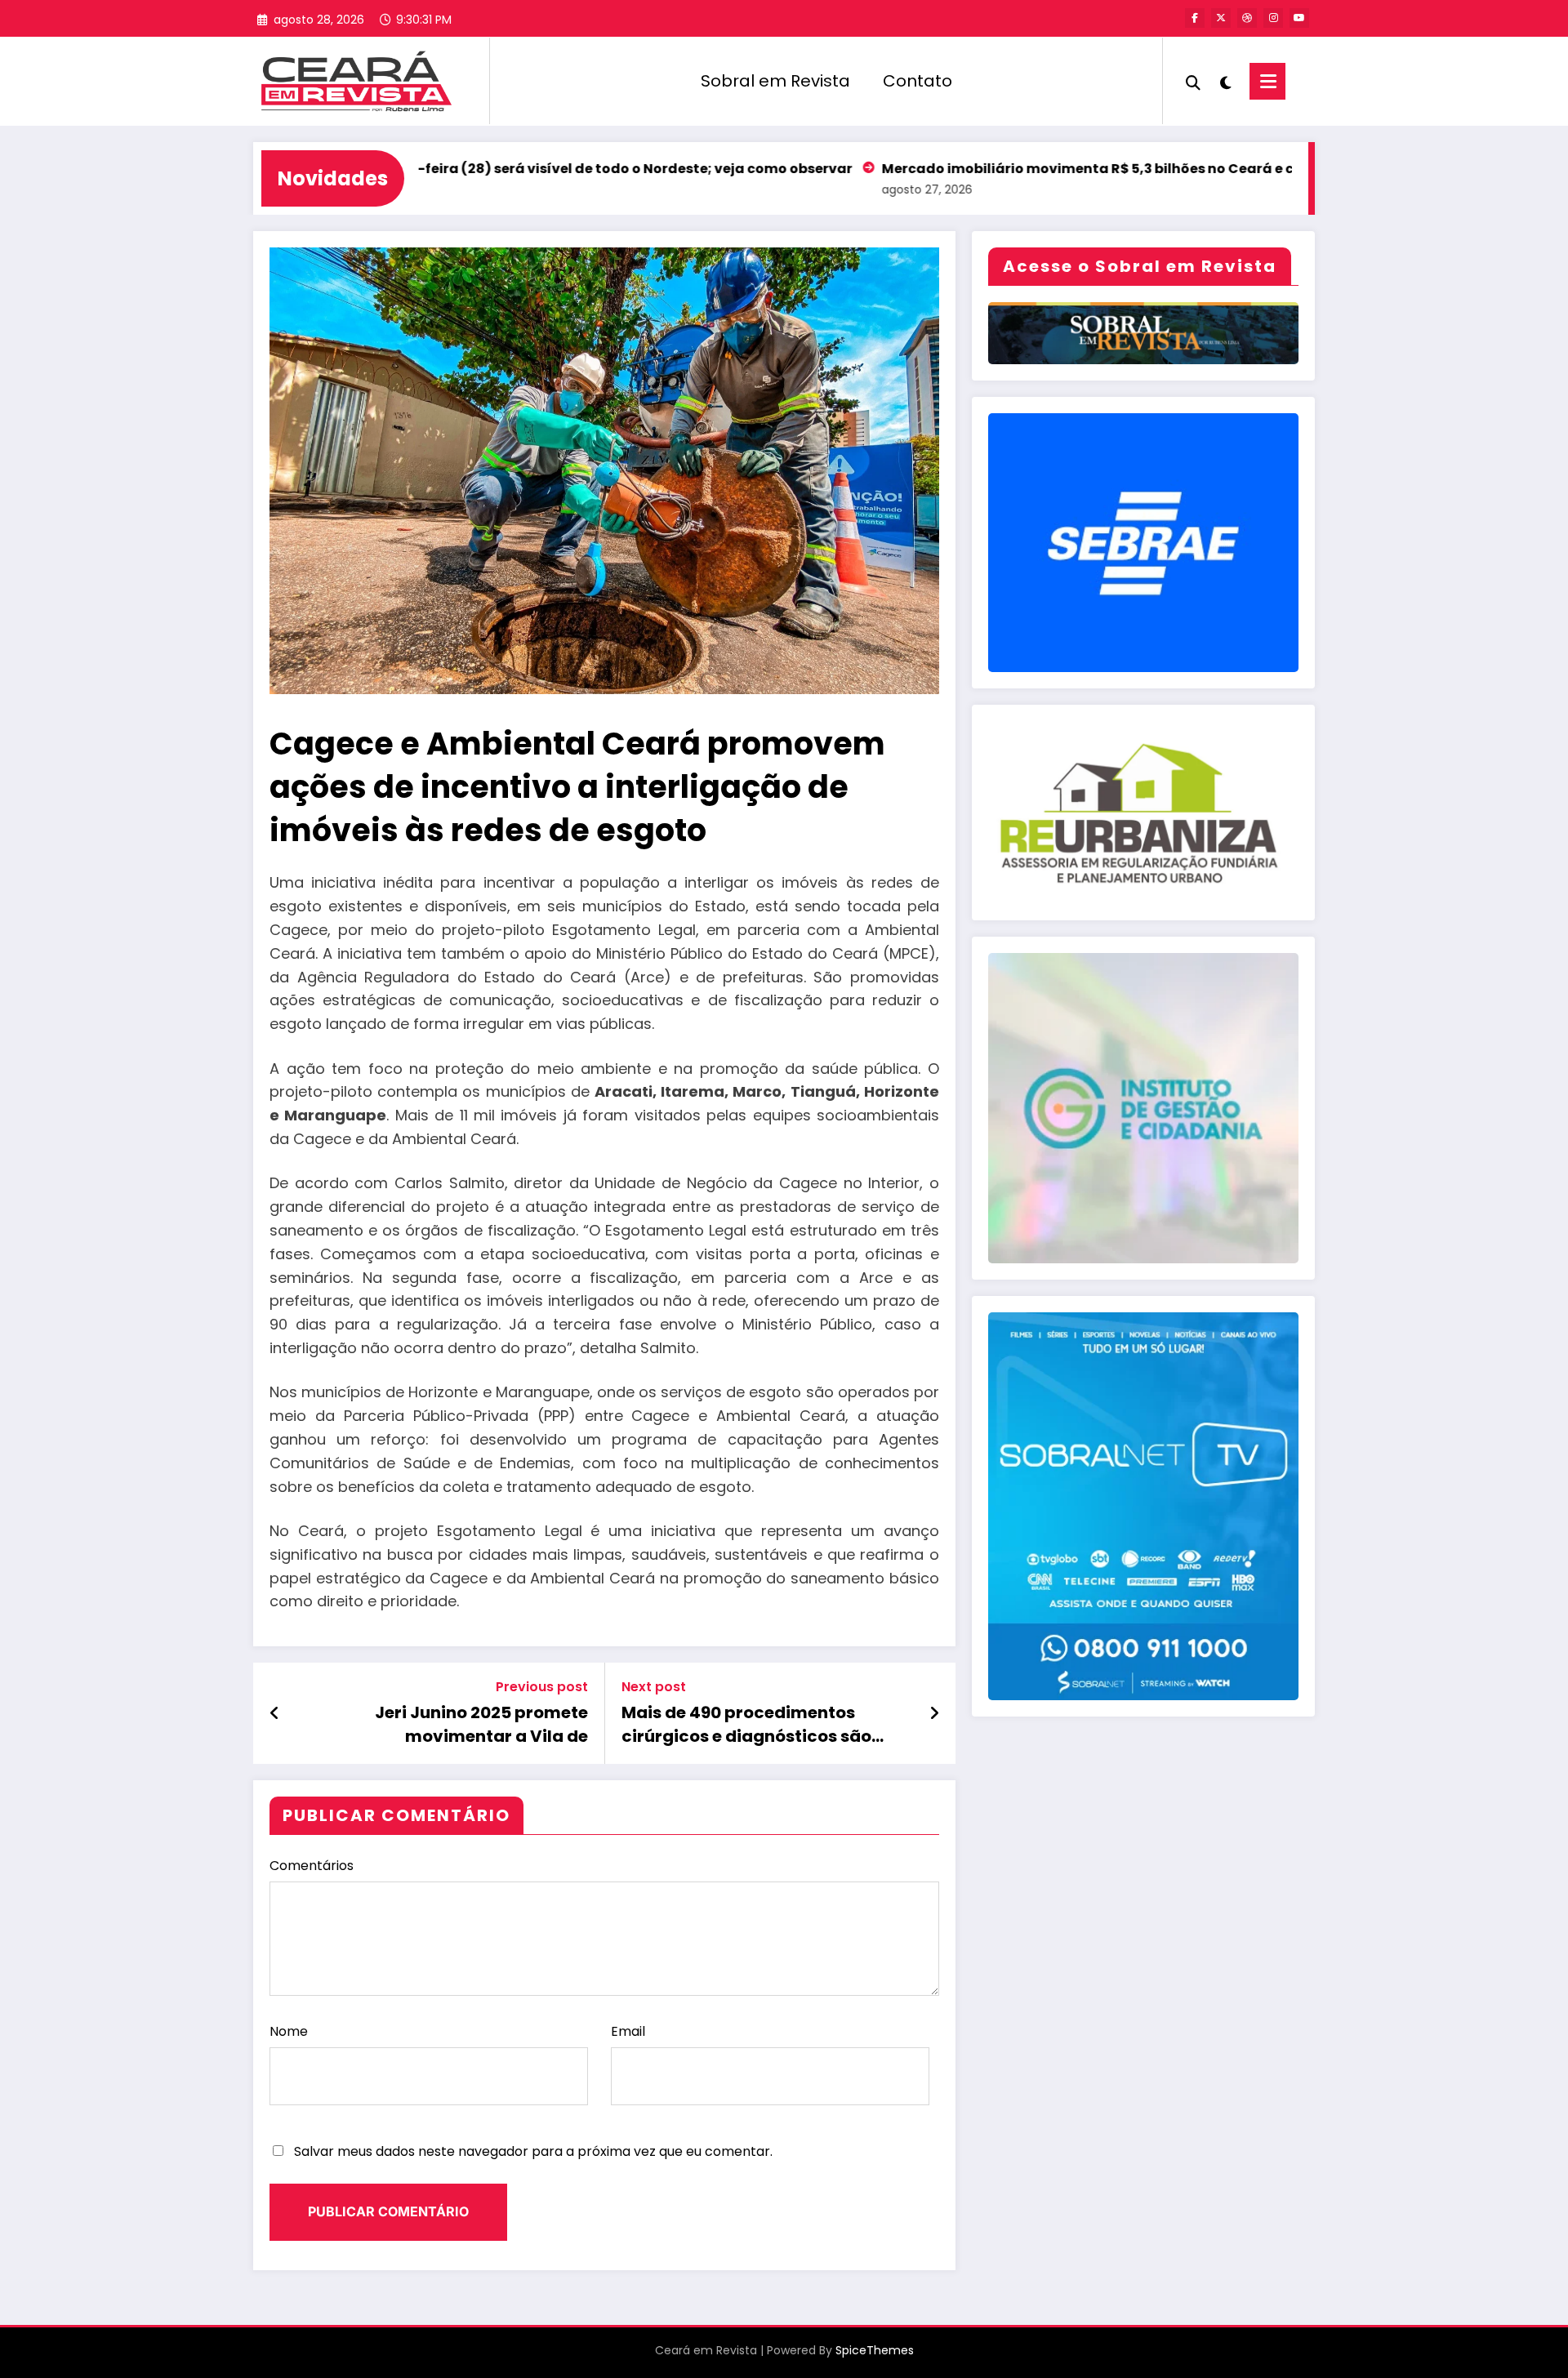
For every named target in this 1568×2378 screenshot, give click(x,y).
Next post (654, 1687)
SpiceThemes (875, 2350)
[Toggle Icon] (1267, 81)
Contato (918, 81)
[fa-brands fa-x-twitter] (1221, 18)
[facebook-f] (1195, 18)
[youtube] (1299, 18)
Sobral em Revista (775, 81)
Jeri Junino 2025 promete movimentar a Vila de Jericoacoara (481, 1724)
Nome (289, 2031)
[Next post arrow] (934, 1713)
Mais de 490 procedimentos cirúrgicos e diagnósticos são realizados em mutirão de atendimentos (746, 1724)
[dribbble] (1247, 18)
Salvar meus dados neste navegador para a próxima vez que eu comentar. (533, 2151)
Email (628, 2031)
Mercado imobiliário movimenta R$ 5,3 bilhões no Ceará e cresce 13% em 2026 (1039, 169)
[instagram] (1273, 18)
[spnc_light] (1225, 81)
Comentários (312, 1866)
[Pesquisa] (1193, 81)
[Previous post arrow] (275, 1713)
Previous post (542, 1687)
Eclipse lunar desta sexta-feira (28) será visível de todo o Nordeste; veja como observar (437, 169)
